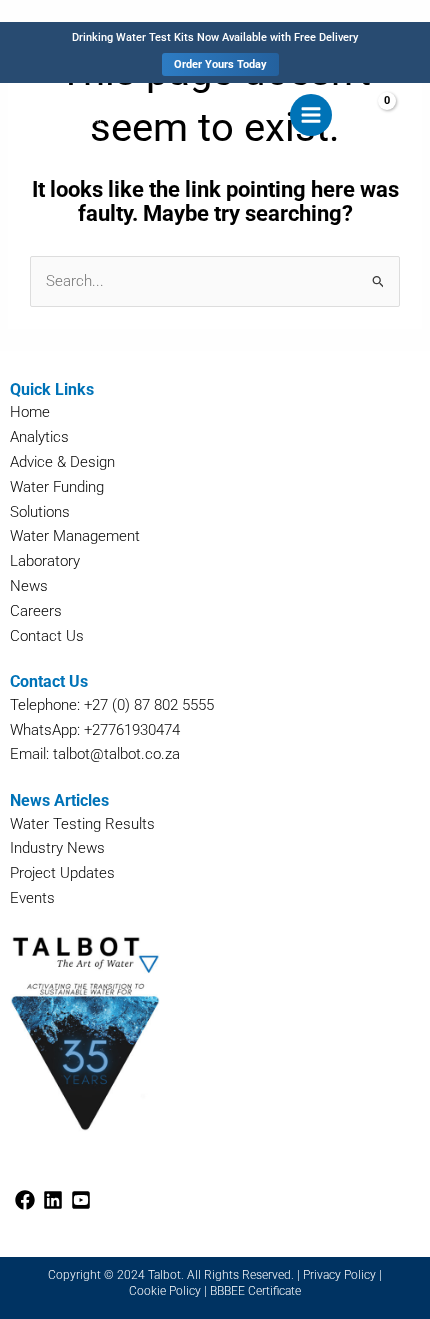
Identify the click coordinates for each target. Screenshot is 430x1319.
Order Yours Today (220, 64)
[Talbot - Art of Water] (70, 114)
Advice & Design (62, 462)
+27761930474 (132, 730)
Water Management (75, 536)
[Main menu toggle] (311, 115)
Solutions (40, 512)
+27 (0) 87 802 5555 (149, 705)
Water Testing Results (82, 824)
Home (30, 412)
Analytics (39, 437)
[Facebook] (25, 1200)
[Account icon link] (413, 114)
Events (32, 898)
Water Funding (57, 487)
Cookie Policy (165, 1291)
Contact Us (47, 636)
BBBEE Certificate (255, 1291)
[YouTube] (81, 1200)
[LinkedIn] (53, 1200)
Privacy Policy (339, 1275)
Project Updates (62, 873)
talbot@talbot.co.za (116, 754)
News (29, 586)
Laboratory (45, 561)
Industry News (57, 848)
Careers (36, 611)
